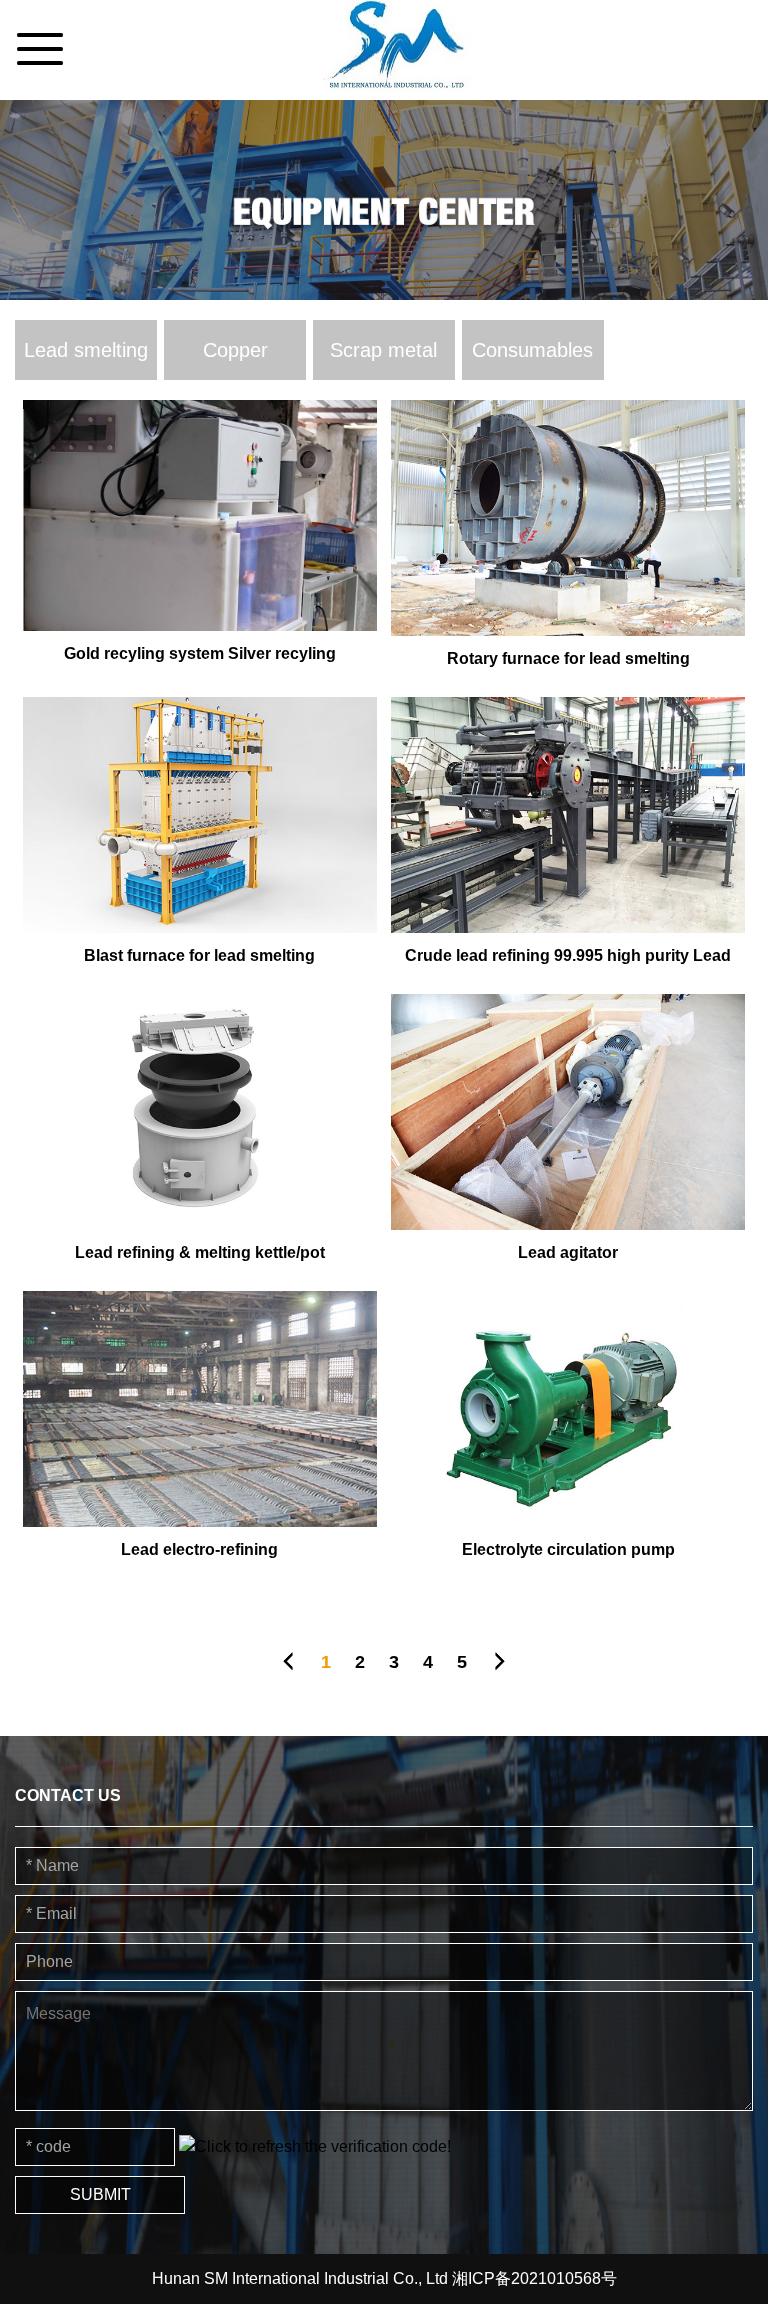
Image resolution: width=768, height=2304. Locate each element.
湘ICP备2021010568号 (534, 2278)
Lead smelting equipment (86, 359)
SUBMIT (100, 2194)
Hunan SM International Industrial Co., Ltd (302, 2278)
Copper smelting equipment (235, 359)
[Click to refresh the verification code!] (315, 2147)
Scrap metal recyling (383, 359)
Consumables (532, 350)
